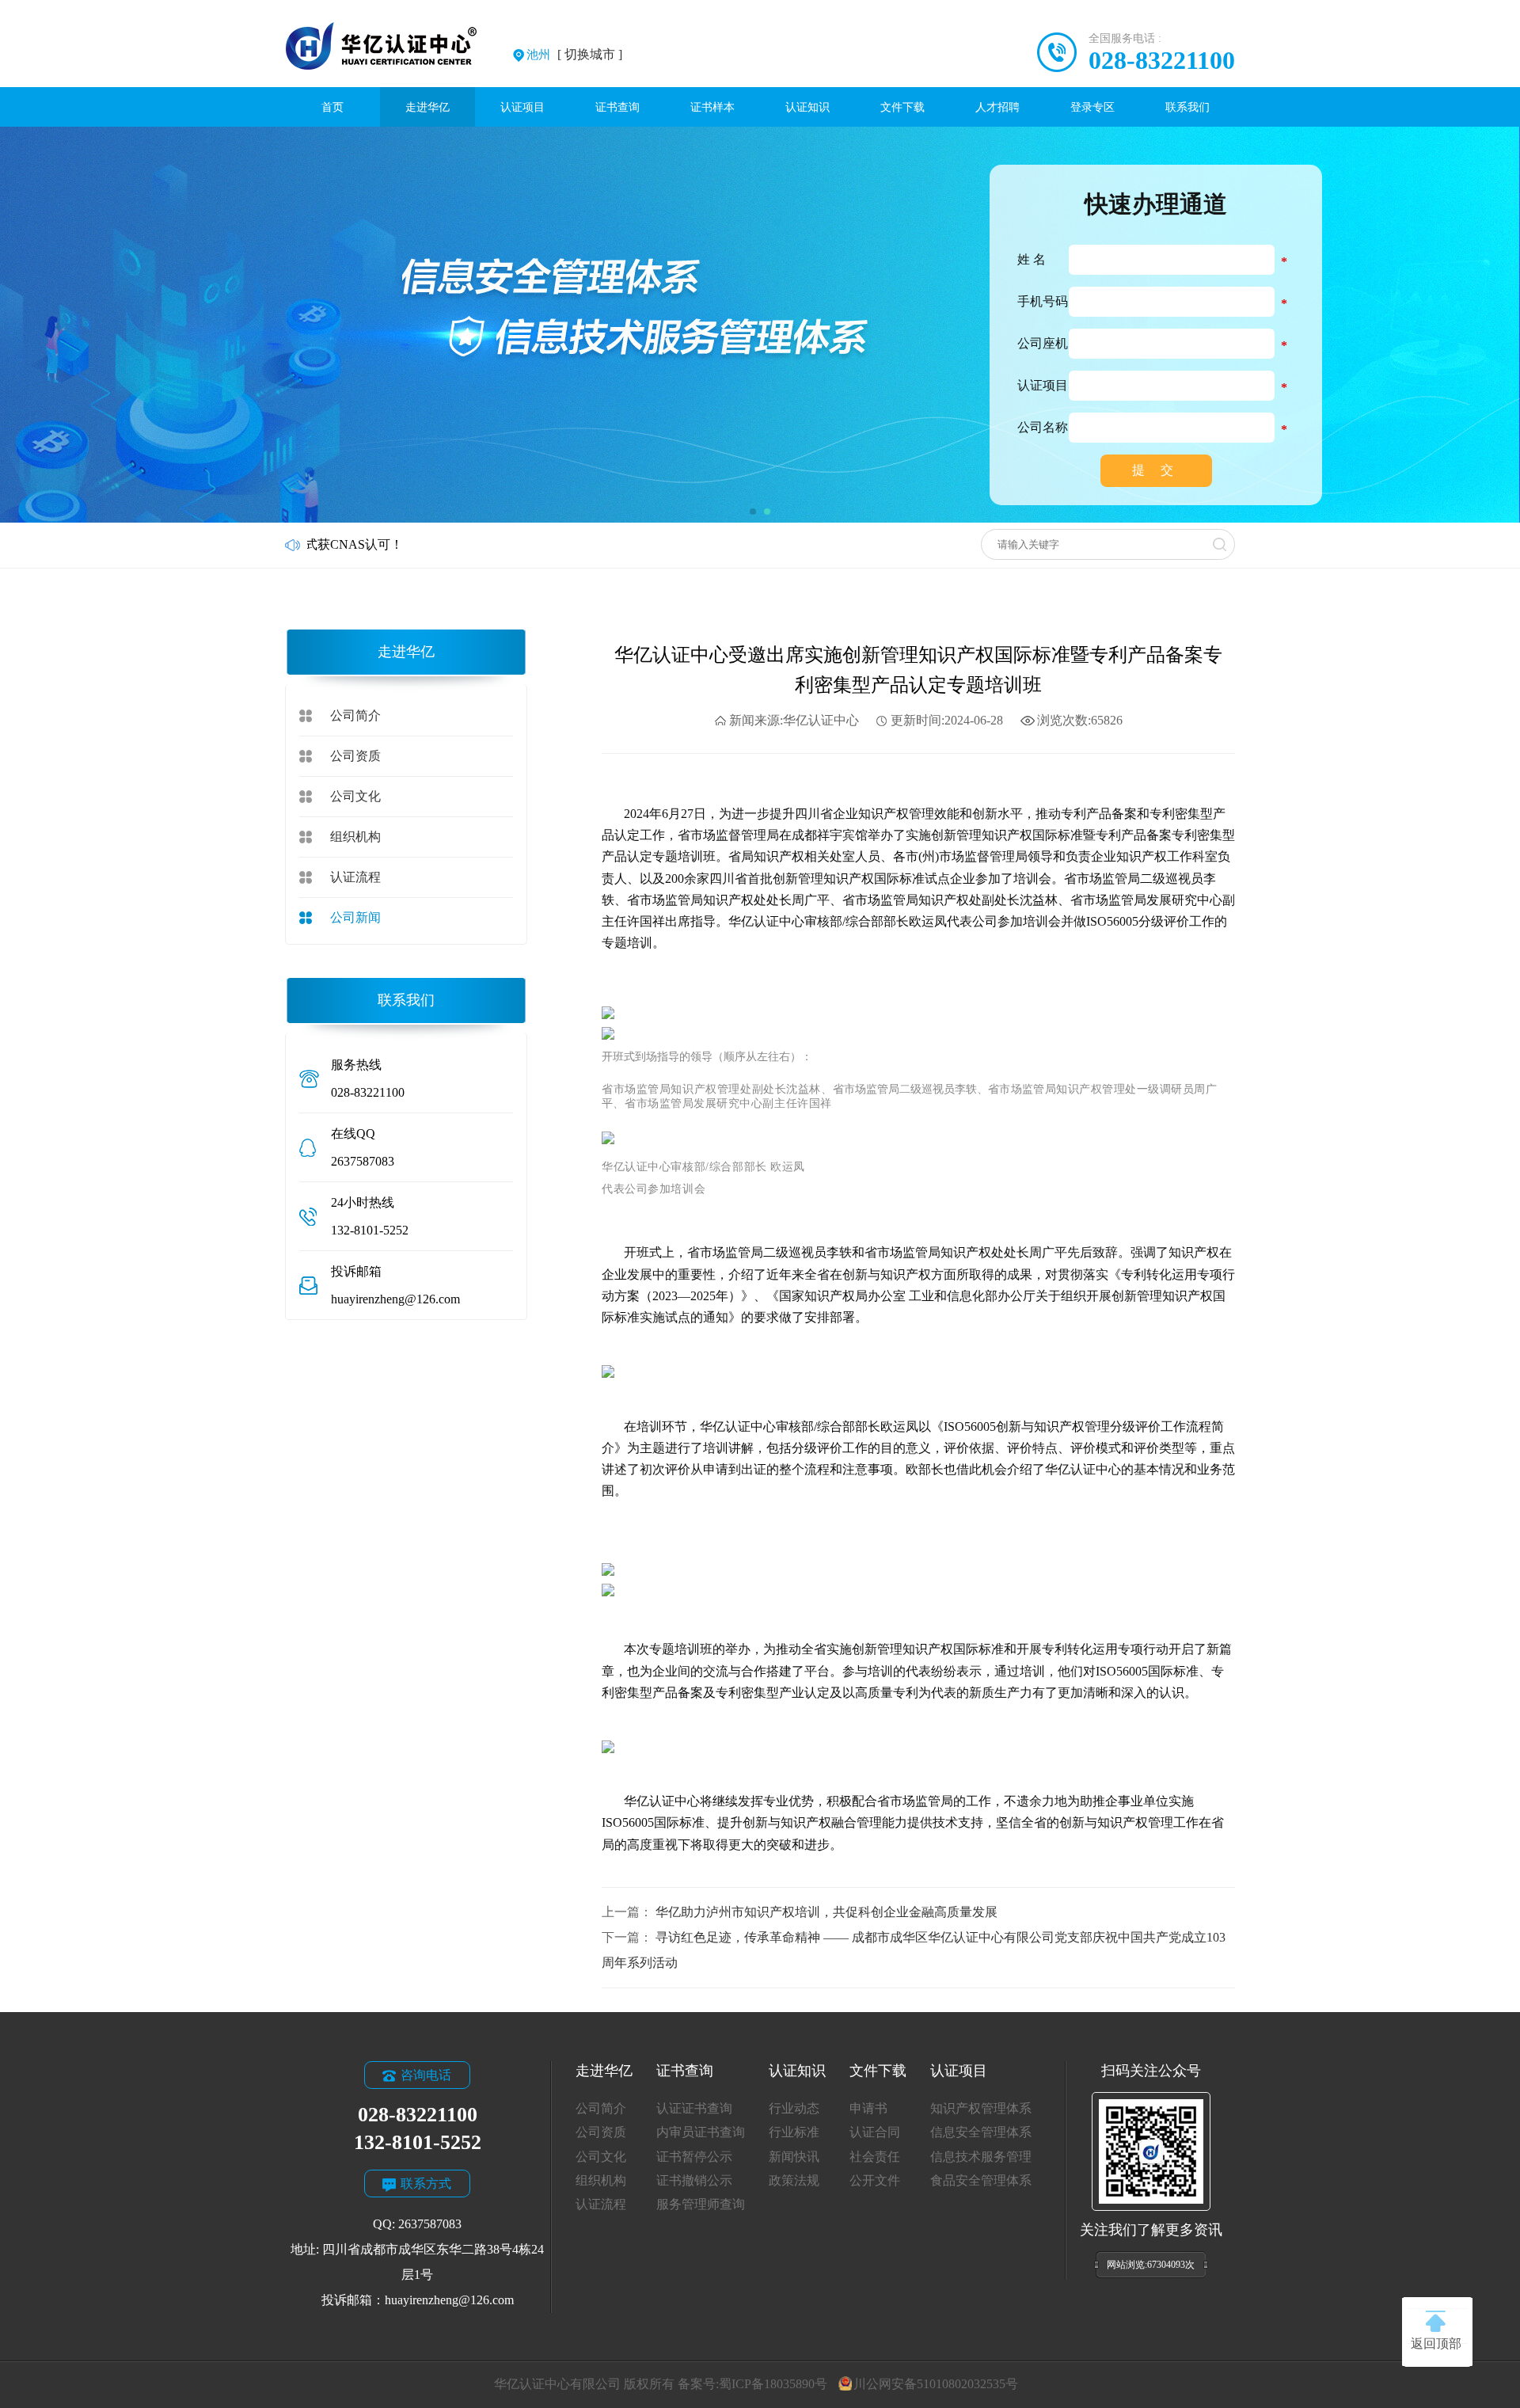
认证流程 (355, 877)
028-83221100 (1162, 60)
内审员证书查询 (701, 2132)
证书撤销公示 (694, 2180)
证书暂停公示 (694, 2157)
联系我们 (1187, 107)
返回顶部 (1436, 2343)
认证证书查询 (694, 2108)
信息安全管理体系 (981, 2132)
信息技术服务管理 (981, 2157)
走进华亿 (427, 107)
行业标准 (794, 2132)
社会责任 (875, 2157)
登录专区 (1092, 107)
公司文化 (355, 796)
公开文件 (875, 2180)
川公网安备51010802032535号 (935, 2384)
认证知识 (807, 107)
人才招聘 (997, 107)
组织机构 (355, 837)
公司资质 (355, 756)
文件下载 (902, 107)
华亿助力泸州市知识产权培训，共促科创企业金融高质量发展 (826, 1912)
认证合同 (875, 2132)
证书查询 (617, 107)
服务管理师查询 (701, 2204)
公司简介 (355, 715)
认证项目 (522, 107)
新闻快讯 (794, 2157)
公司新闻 (355, 917)
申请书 (868, 2108)
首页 (332, 107)
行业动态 (794, 2108)
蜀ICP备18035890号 (773, 2384)
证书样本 (712, 107)
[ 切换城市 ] (574, 54)
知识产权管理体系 (981, 2108)
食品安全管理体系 (981, 2180)
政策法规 (794, 2180)
